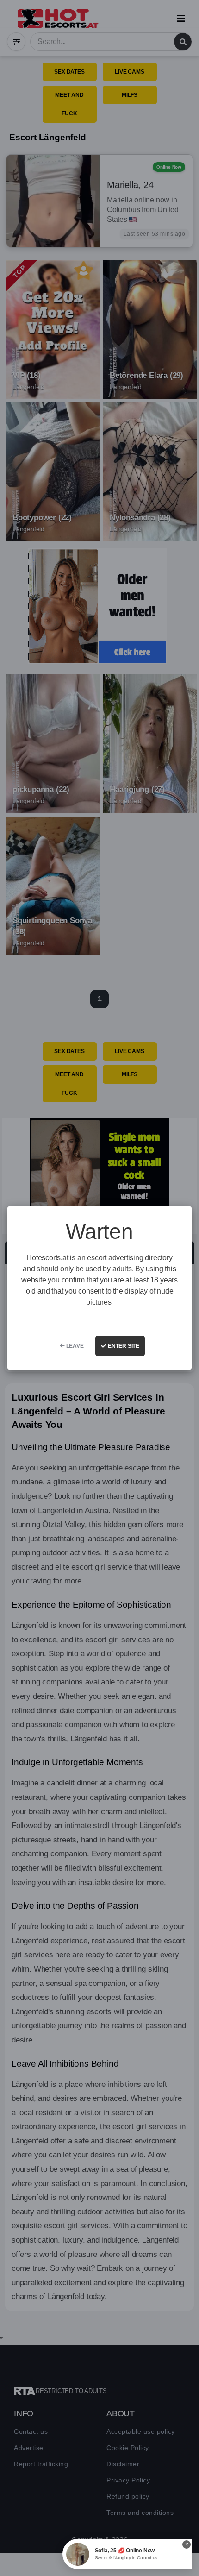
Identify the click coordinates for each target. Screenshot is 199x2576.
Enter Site (123, 1346)
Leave (74, 1346)
